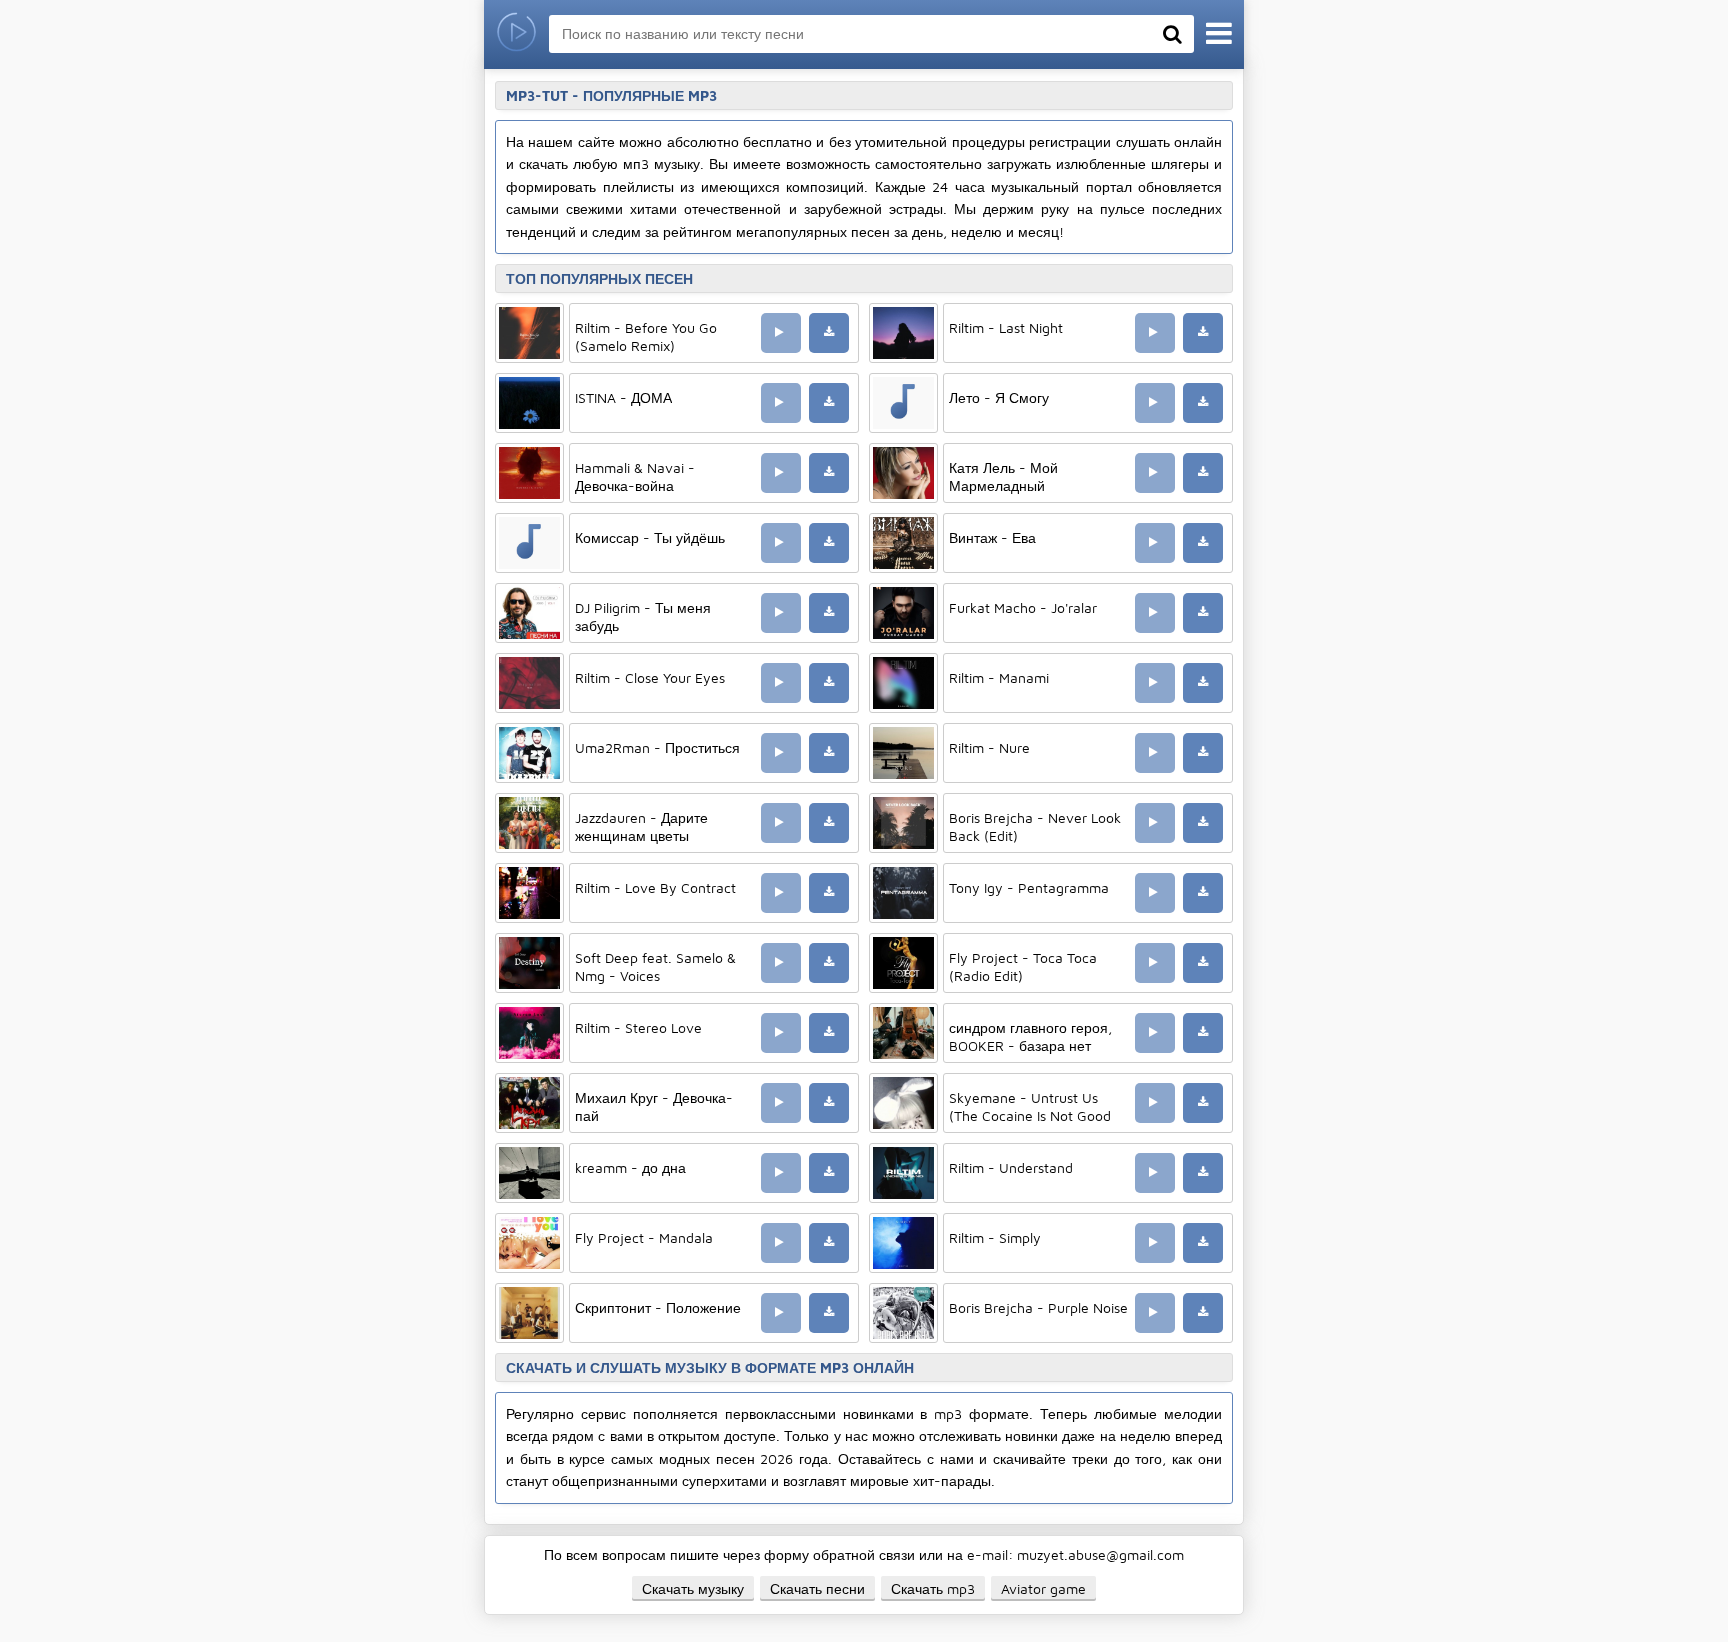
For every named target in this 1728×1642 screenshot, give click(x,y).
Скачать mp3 (933, 1588)
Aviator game (1043, 1588)
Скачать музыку (693, 1588)
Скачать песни (817, 1588)
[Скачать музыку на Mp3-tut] (516, 34)
